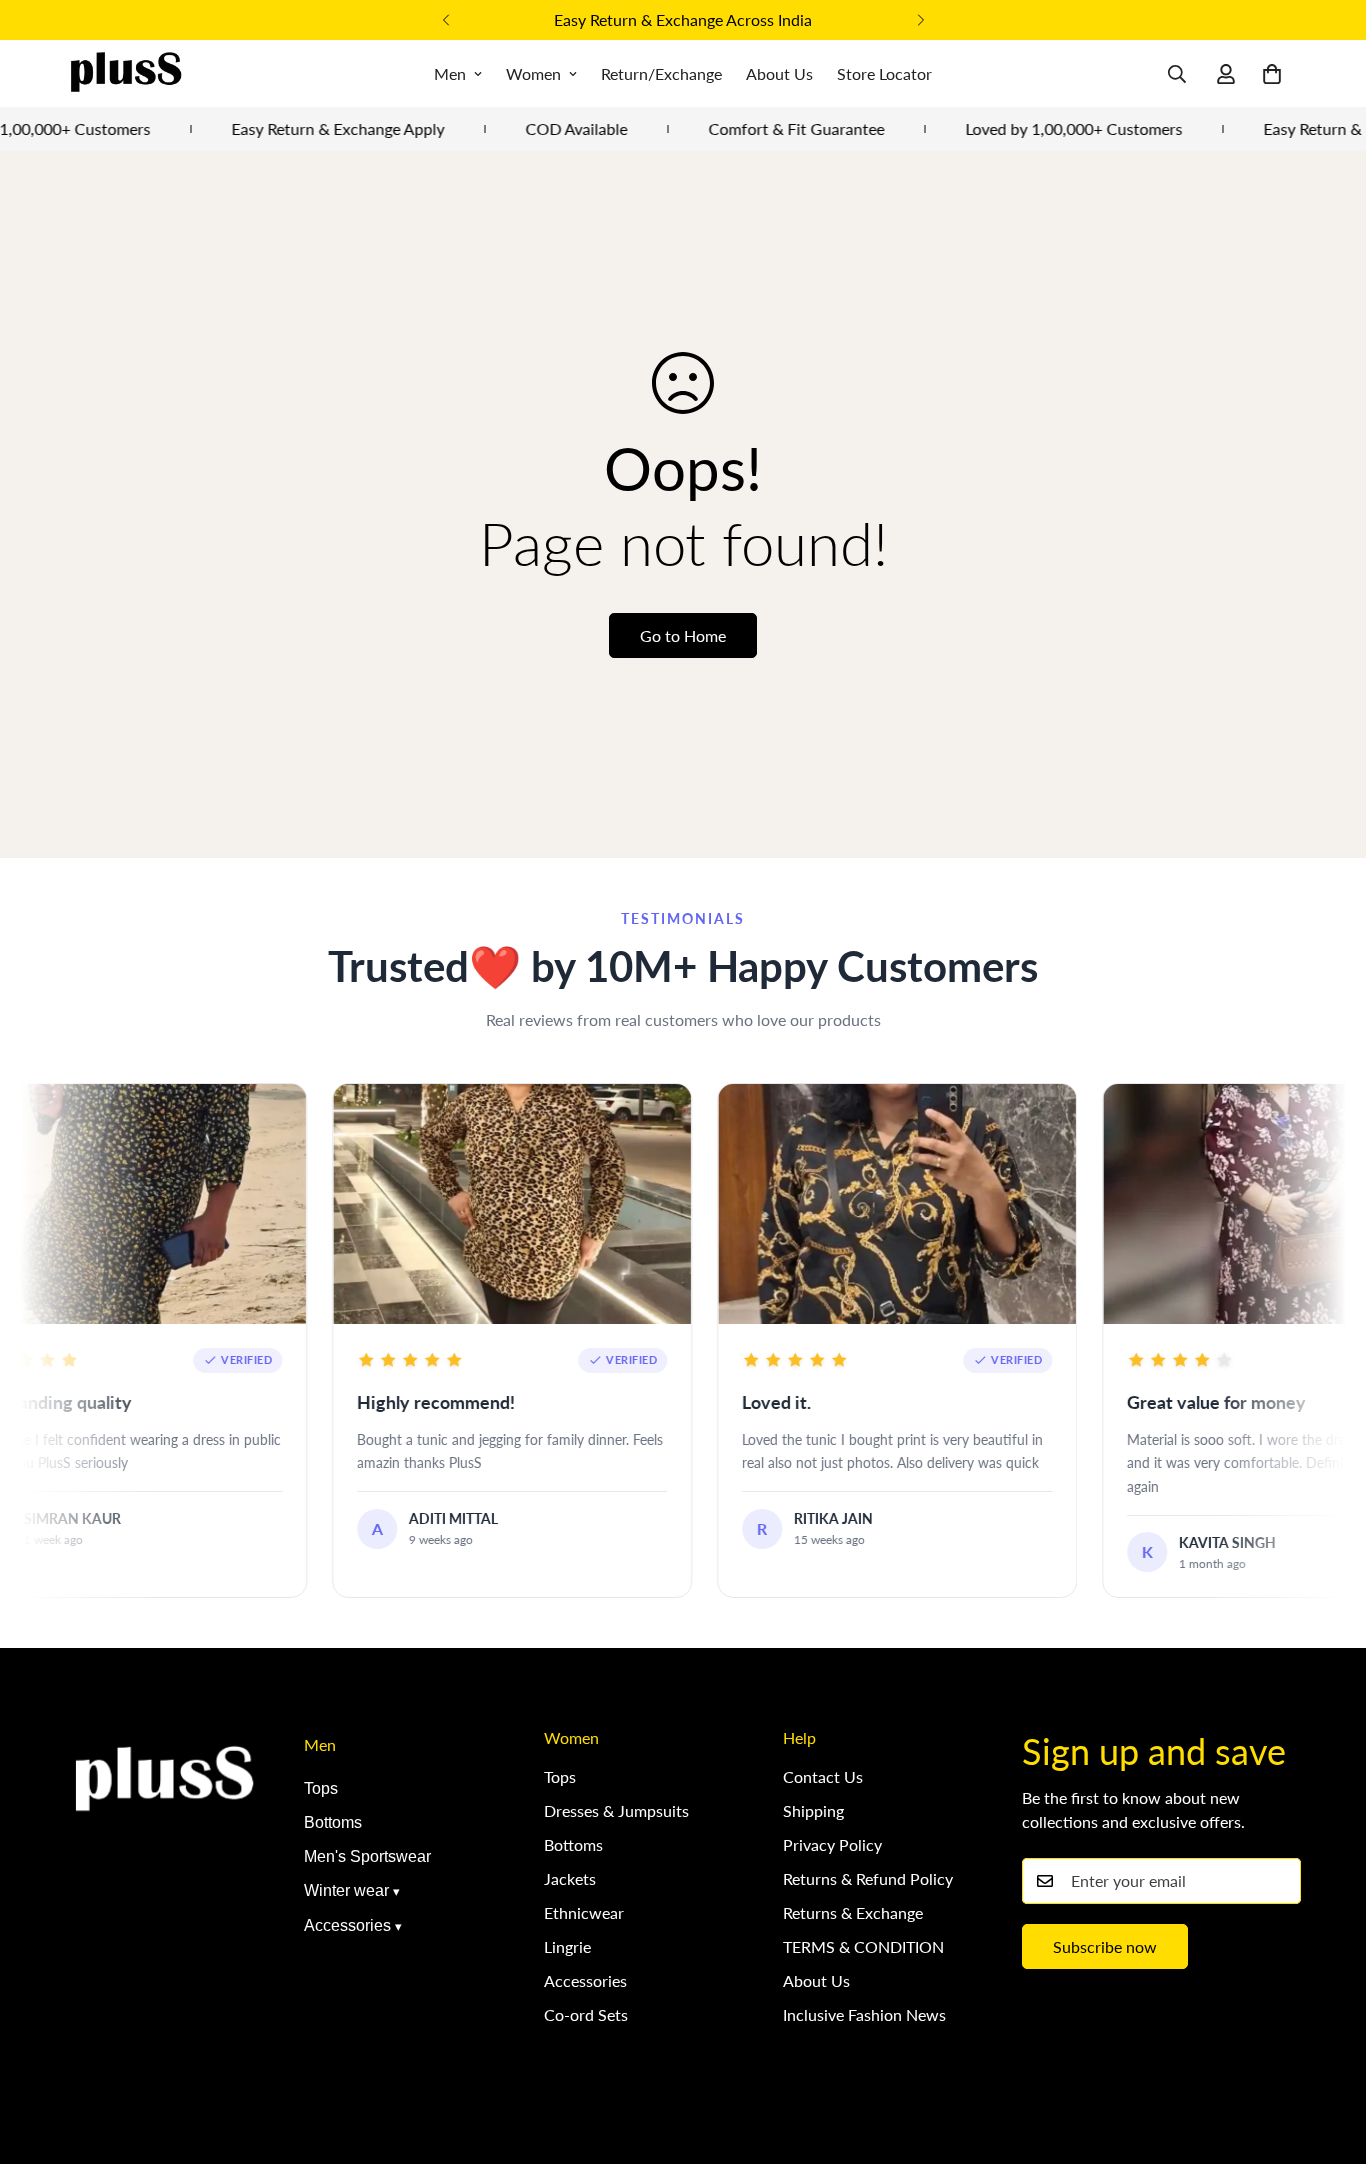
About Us (779, 73)
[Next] (920, 20)
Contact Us (823, 1776)
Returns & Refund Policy (868, 1878)
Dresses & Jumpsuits (616, 1810)
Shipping (813, 1810)
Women (533, 73)
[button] (1272, 74)
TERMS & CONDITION (863, 1946)
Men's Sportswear (367, 1856)
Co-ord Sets (586, 2014)
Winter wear (346, 1890)
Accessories (347, 1925)
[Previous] (445, 20)
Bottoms (333, 1822)
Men (450, 73)
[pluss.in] (125, 73)
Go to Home (683, 635)
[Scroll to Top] (1327, 2055)
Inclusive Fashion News (864, 2014)
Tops (321, 1788)
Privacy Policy (832, 1844)
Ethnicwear (584, 1912)
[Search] (1177, 74)
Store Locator (884, 73)
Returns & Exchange (853, 1912)
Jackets (570, 1878)
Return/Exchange (661, 73)
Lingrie (567, 1946)
